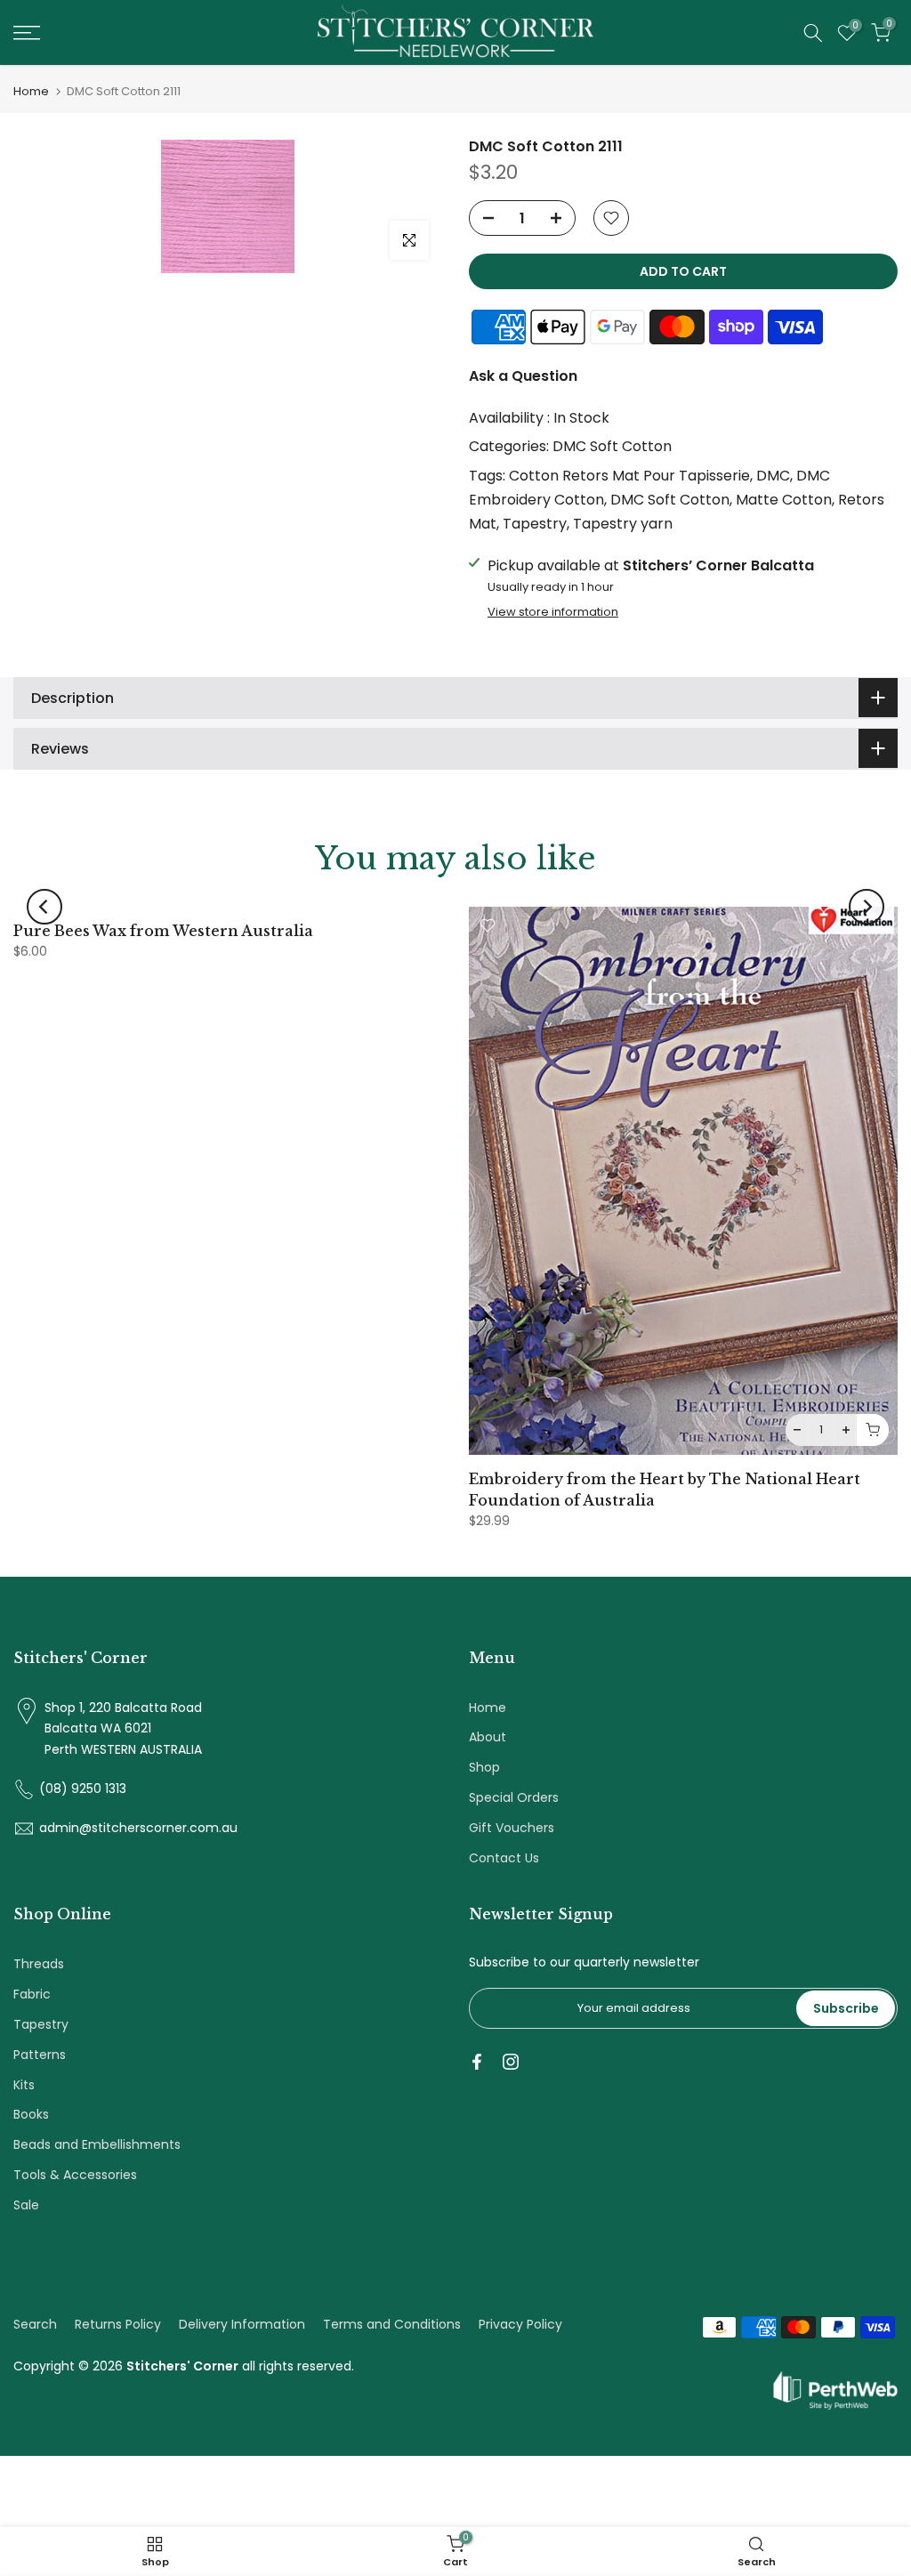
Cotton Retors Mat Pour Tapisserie (629, 476)
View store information (553, 612)
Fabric (32, 1994)
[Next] (867, 907)
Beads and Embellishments (97, 2144)
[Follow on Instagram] (511, 2062)
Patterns (40, 2055)
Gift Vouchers (512, 1828)
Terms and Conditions (392, 2324)
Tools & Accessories (75, 2175)
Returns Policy (118, 2324)
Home (31, 91)
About (488, 1737)
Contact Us (504, 1858)
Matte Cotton (784, 500)
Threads (39, 1964)
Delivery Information (242, 2324)
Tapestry (535, 524)
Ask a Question (523, 376)
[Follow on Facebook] (477, 2062)
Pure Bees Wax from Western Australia (163, 931)
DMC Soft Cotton (612, 446)
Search (35, 2324)
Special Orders (514, 1797)
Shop (484, 1767)
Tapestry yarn (623, 524)
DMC (773, 476)
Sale (26, 2205)
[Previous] (44, 907)
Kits (24, 2085)
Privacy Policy (520, 2324)
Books (31, 2114)
